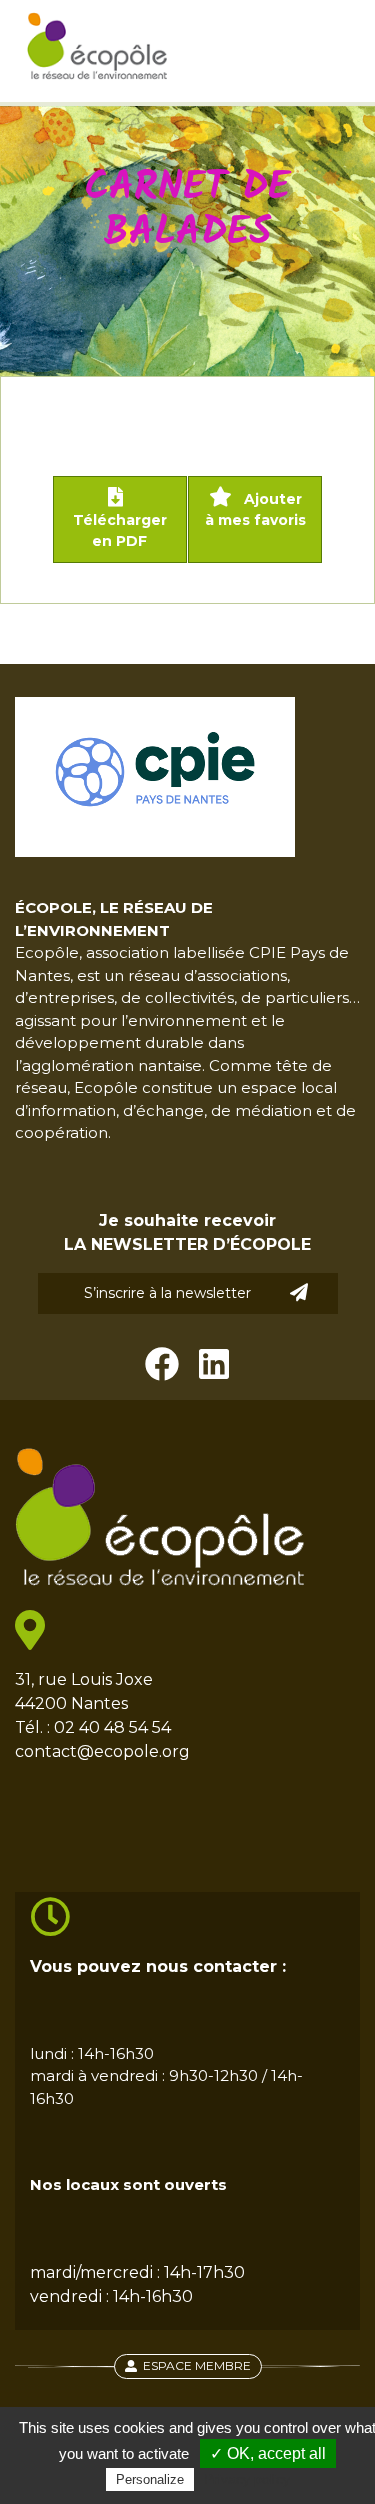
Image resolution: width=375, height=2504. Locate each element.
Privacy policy (247, 2479)
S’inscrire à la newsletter (167, 1293)
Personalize (150, 2479)
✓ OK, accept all (268, 2453)
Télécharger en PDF (120, 530)
